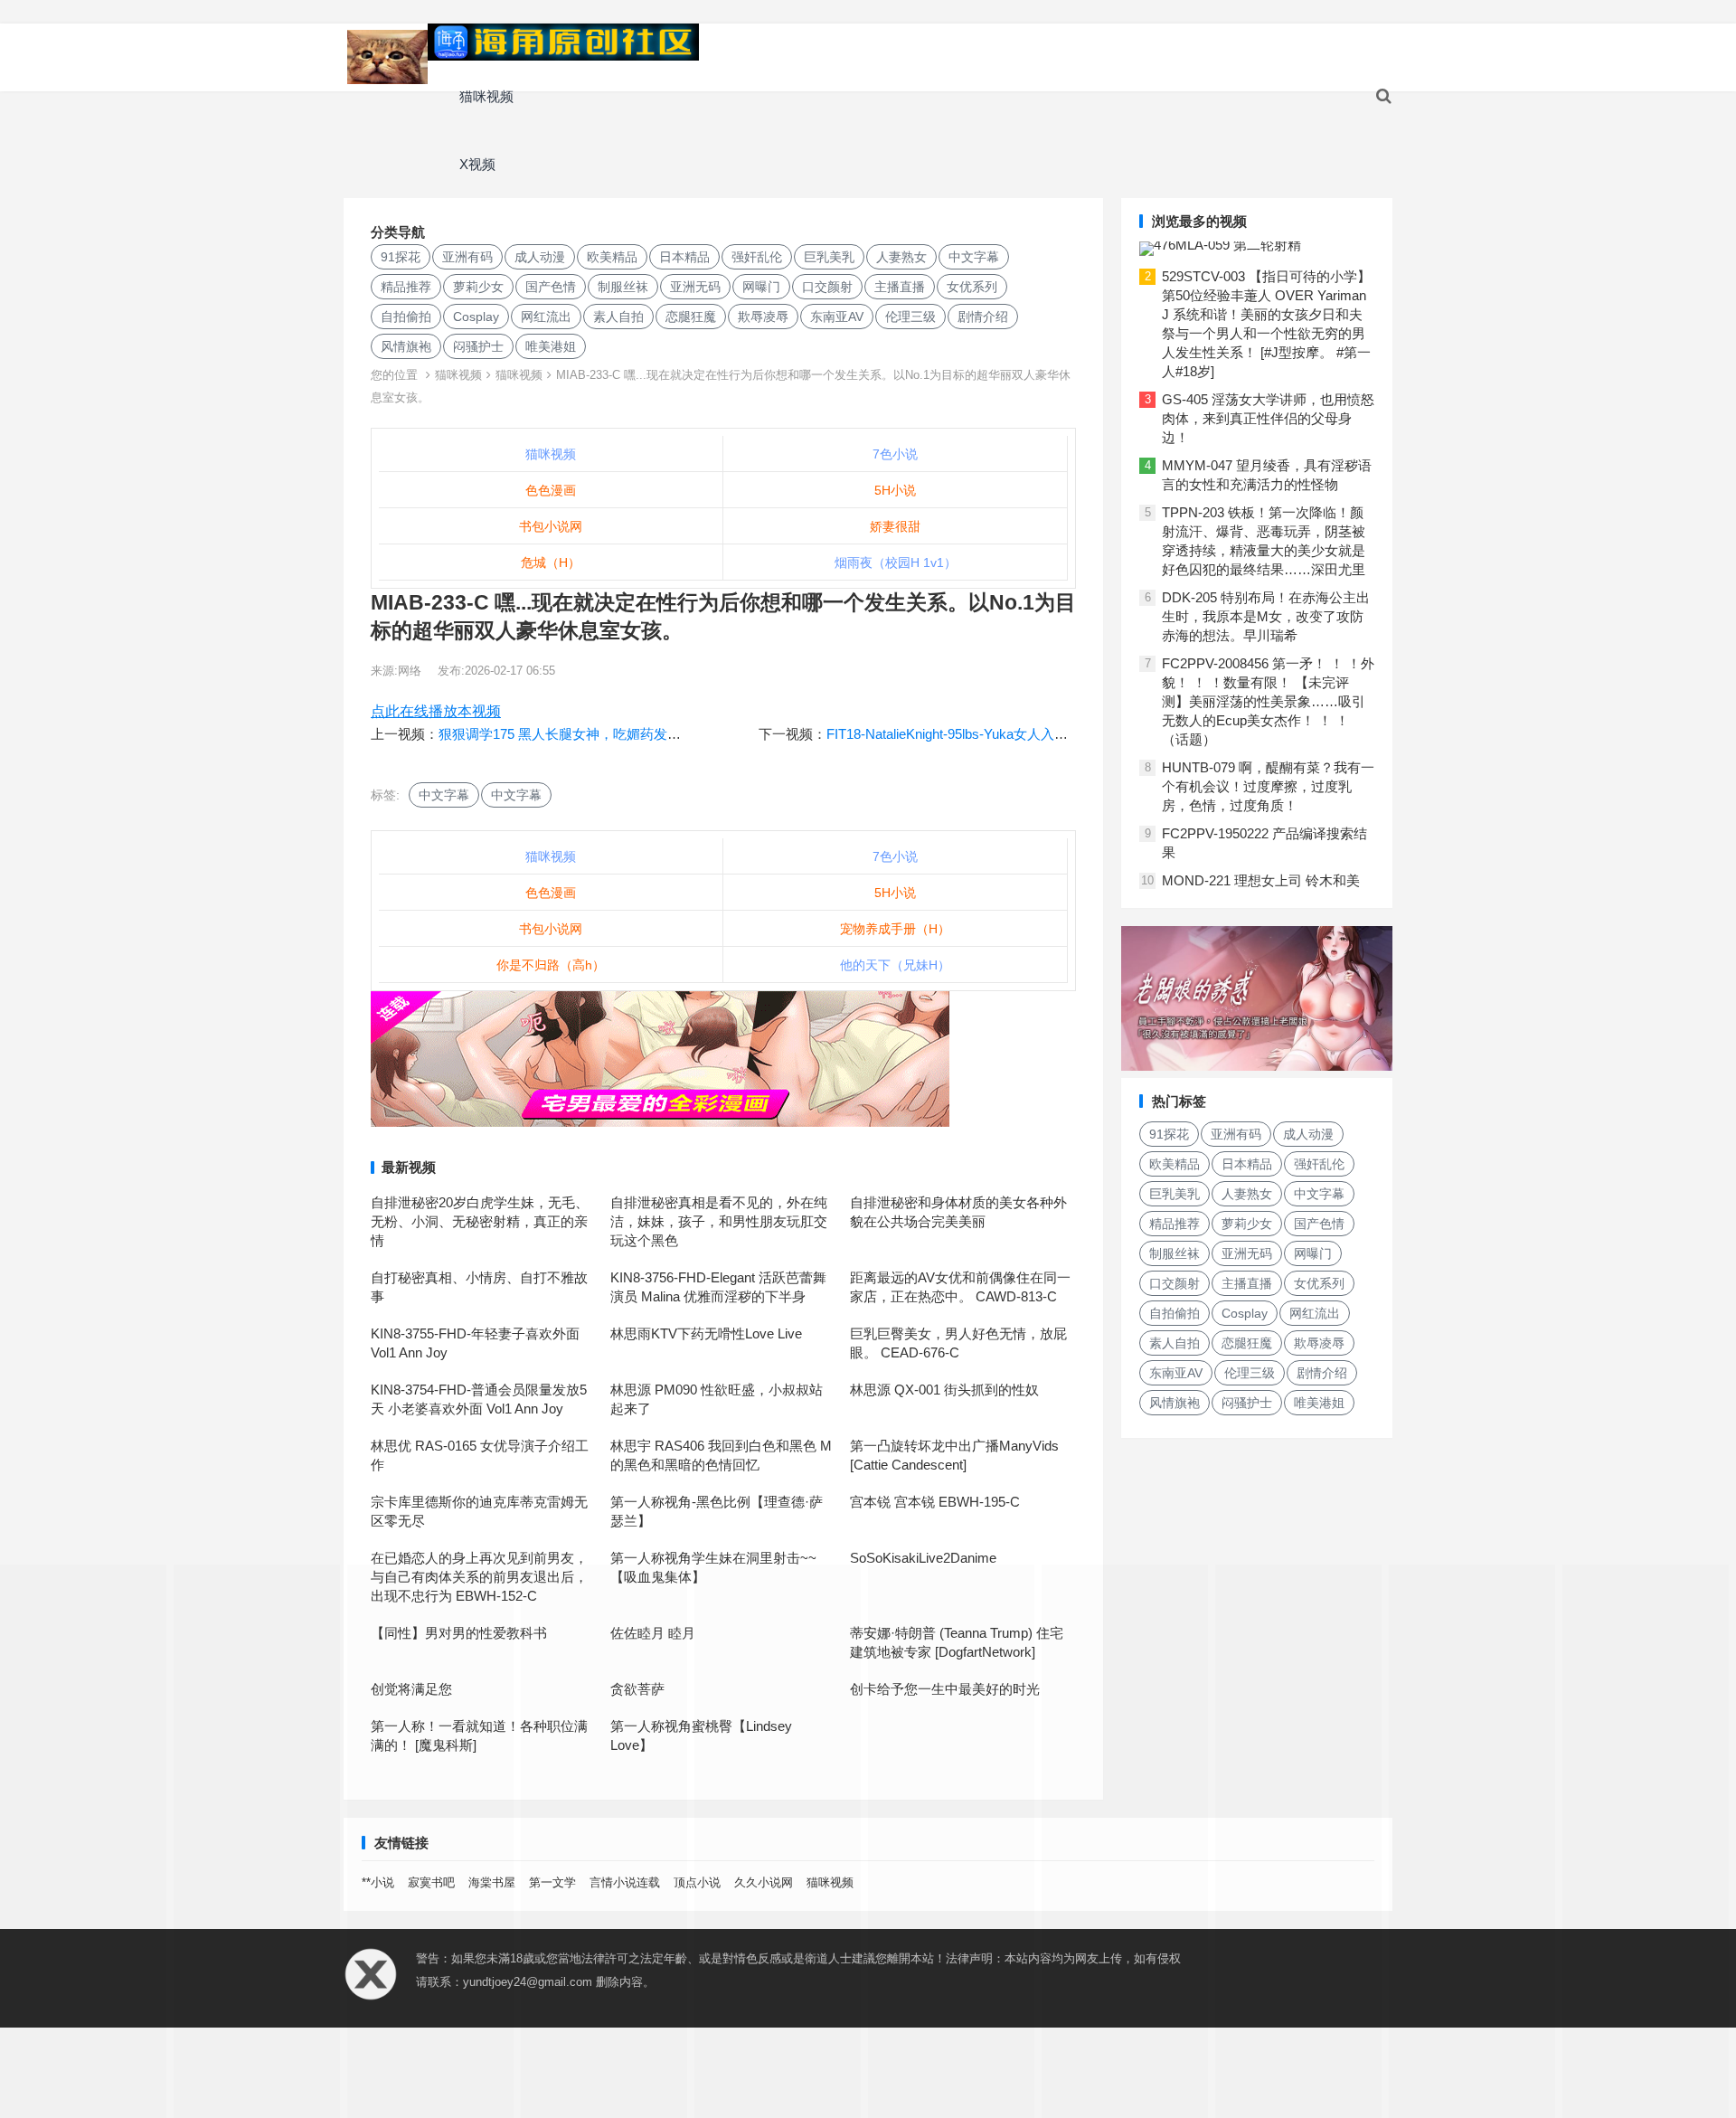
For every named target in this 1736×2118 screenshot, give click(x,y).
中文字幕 (974, 257)
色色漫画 (551, 490)
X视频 (477, 164)
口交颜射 (827, 287)
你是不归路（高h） (551, 965)
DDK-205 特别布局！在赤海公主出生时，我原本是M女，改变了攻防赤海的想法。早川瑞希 (1266, 616)
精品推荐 (406, 287)
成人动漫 (540, 257)
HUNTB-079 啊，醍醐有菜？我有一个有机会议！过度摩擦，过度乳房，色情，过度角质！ (1268, 786)
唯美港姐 (551, 346)
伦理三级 (910, 317)
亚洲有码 (467, 257)
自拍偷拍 (406, 317)
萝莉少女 (478, 287)
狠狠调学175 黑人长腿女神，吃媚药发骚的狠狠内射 (594, 734)
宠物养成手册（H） (895, 929)
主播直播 (900, 287)
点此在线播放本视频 (436, 711)
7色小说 (895, 454)
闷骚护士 (478, 346)
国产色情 (551, 287)
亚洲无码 (695, 287)
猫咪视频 (486, 96)
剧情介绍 (983, 317)
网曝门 (761, 287)
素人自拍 (618, 317)
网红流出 (546, 317)
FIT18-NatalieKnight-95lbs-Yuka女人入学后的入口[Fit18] (992, 734)
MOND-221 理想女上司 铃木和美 (1261, 880)
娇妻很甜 (895, 526)
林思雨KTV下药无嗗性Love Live (706, 1333)
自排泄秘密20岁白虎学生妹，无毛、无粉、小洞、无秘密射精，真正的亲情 (480, 1221)
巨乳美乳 (829, 257)
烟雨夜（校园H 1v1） (896, 563)
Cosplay (476, 317)
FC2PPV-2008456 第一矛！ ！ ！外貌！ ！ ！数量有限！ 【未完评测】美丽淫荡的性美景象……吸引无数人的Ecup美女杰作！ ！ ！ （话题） (1268, 701)
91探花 (401, 257)
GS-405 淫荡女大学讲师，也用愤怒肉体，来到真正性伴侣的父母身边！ (1268, 418)
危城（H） (551, 563)
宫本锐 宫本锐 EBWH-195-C (935, 1502)
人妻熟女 (901, 257)
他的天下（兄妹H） (895, 965)
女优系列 (972, 287)
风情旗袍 (406, 346)
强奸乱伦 (757, 257)
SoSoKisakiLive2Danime (923, 1558)
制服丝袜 (623, 287)
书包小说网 (551, 526)
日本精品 (684, 257)
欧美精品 (612, 257)
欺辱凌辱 (763, 317)
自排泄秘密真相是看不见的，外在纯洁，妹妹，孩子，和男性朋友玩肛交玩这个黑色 (719, 1221)
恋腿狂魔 (691, 317)
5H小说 (895, 490)
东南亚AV (837, 317)
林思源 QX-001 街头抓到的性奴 (944, 1390)
